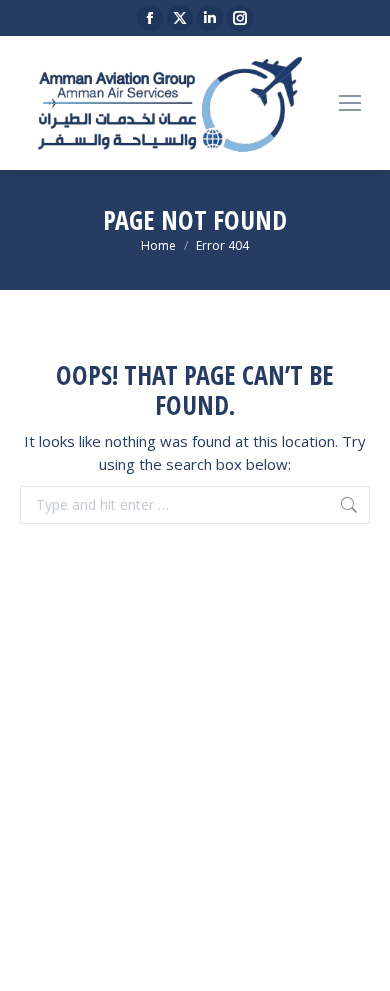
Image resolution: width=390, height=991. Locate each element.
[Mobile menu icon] (350, 103)
